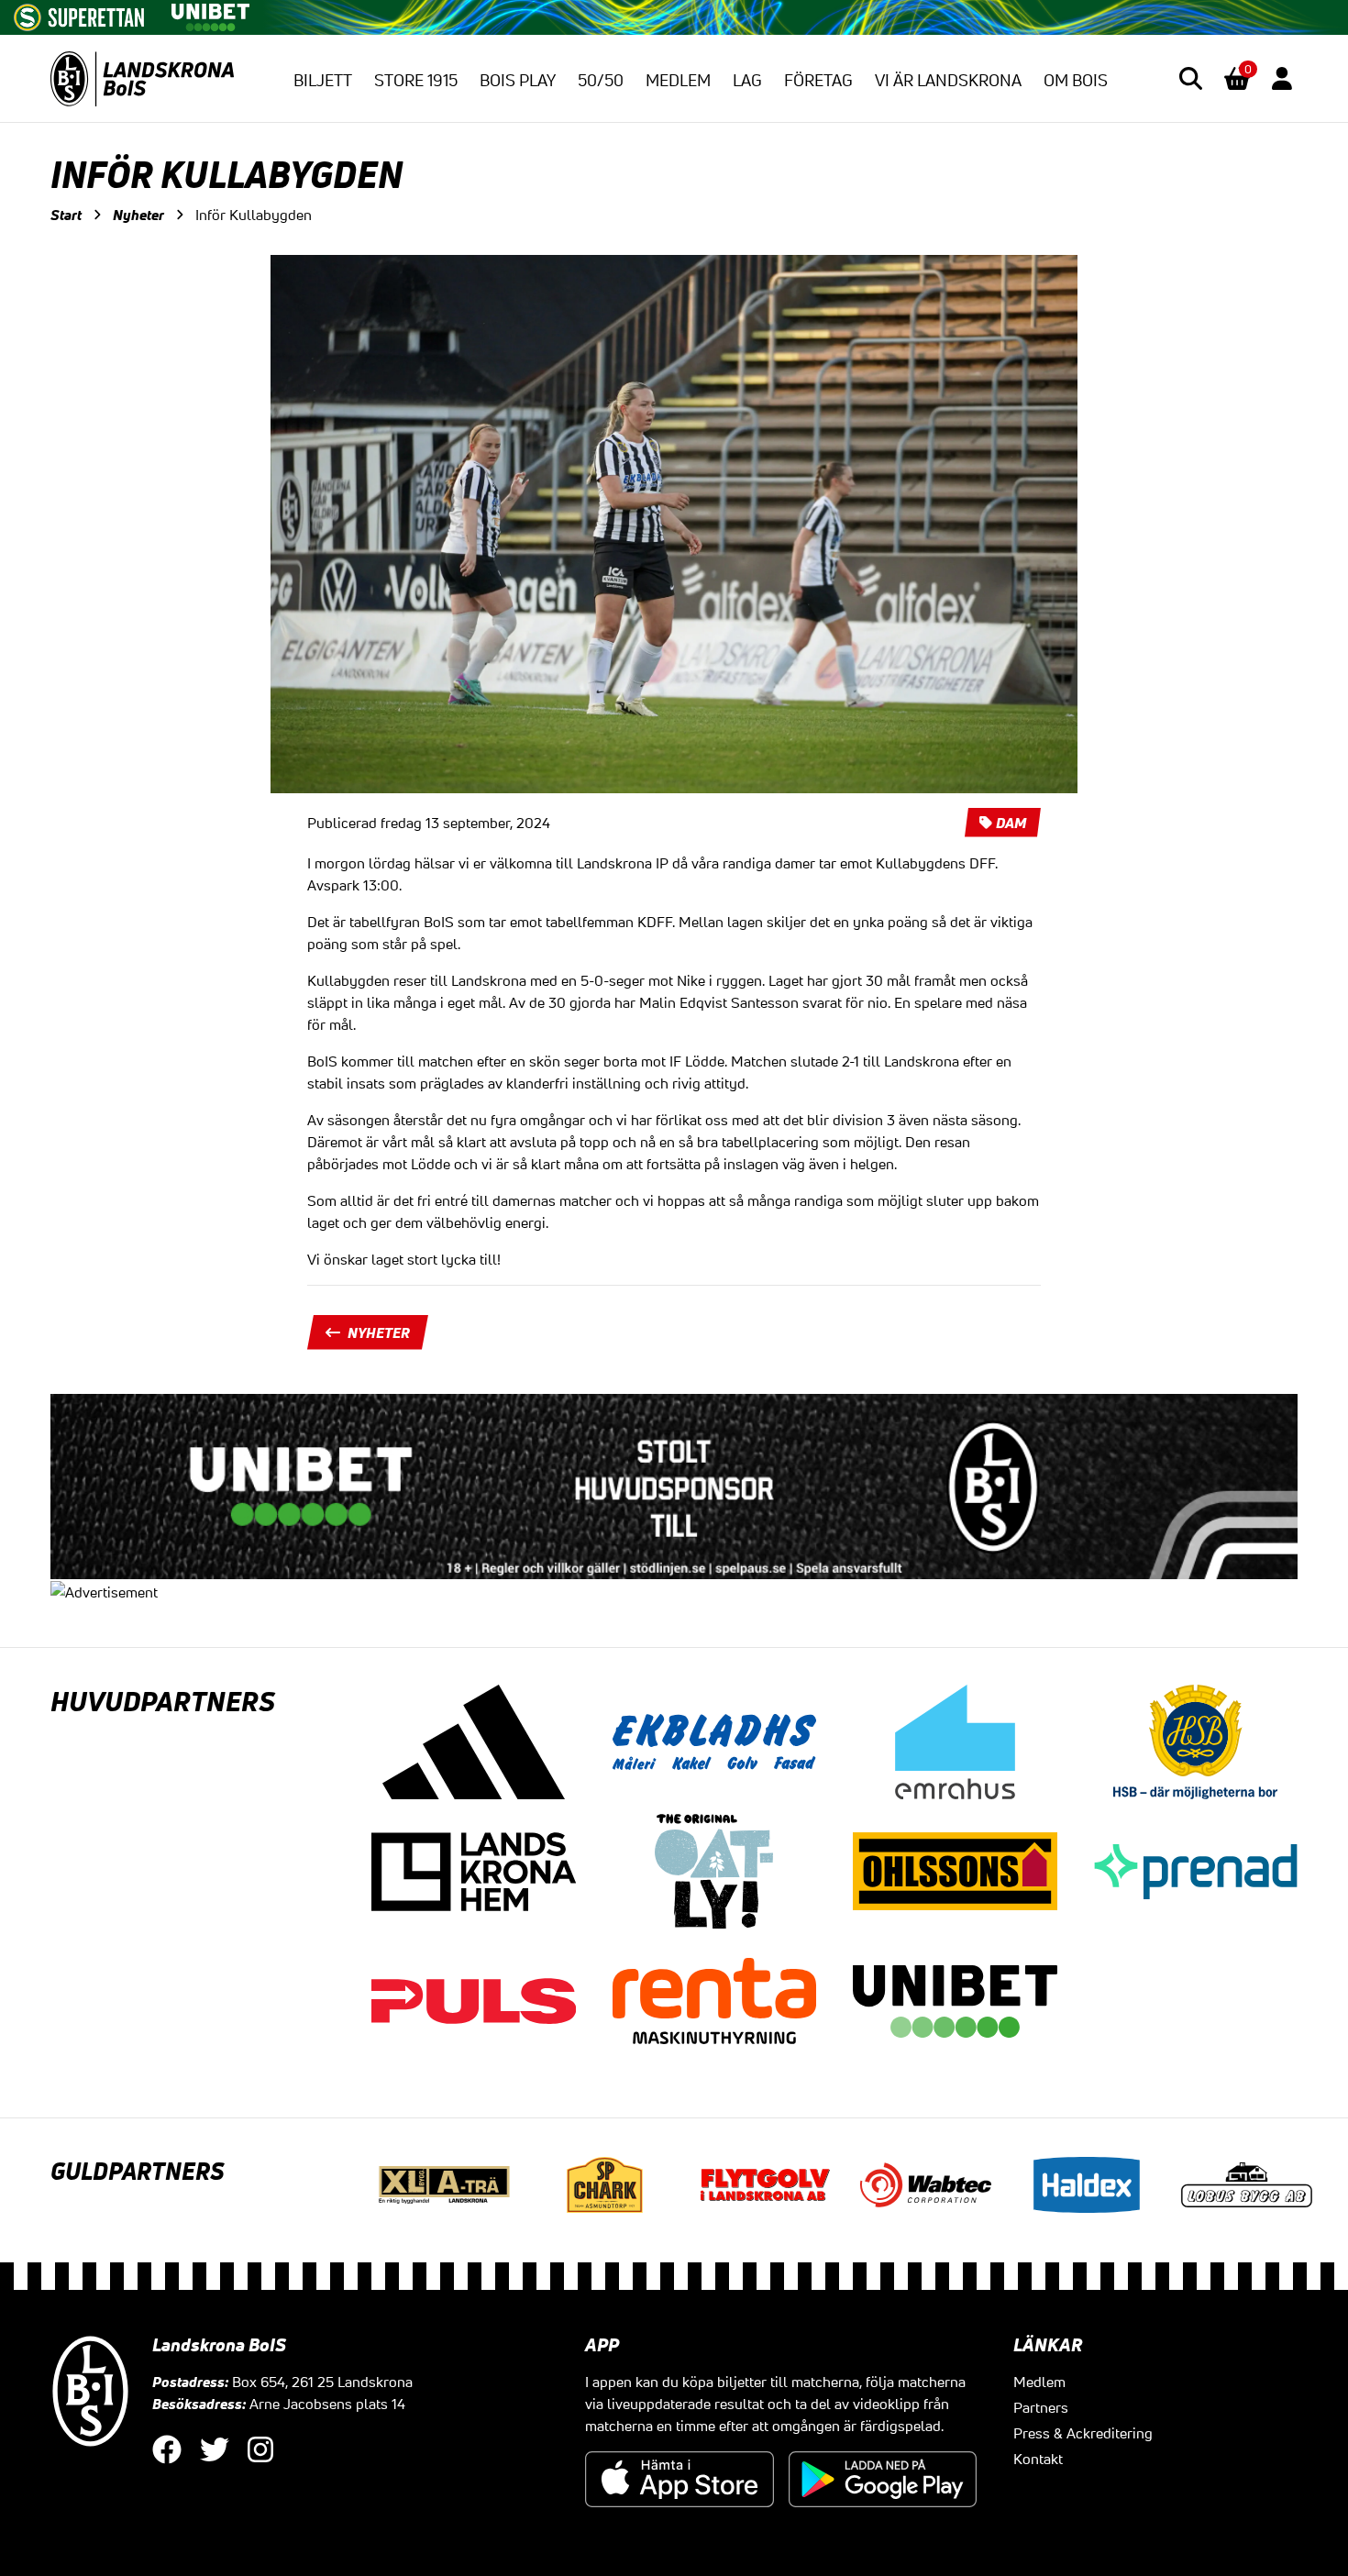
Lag (747, 80)
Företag (818, 80)
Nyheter (138, 215)
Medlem (678, 80)
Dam (1011, 823)
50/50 (601, 80)
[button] (1191, 78)
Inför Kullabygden (254, 215)
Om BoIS (1076, 80)
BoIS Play (518, 80)
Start (66, 215)
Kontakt (1038, 2459)
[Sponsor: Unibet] (210, 14)
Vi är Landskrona (948, 80)
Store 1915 (416, 80)
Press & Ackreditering (1083, 2433)
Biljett (323, 80)
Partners (1041, 2407)
